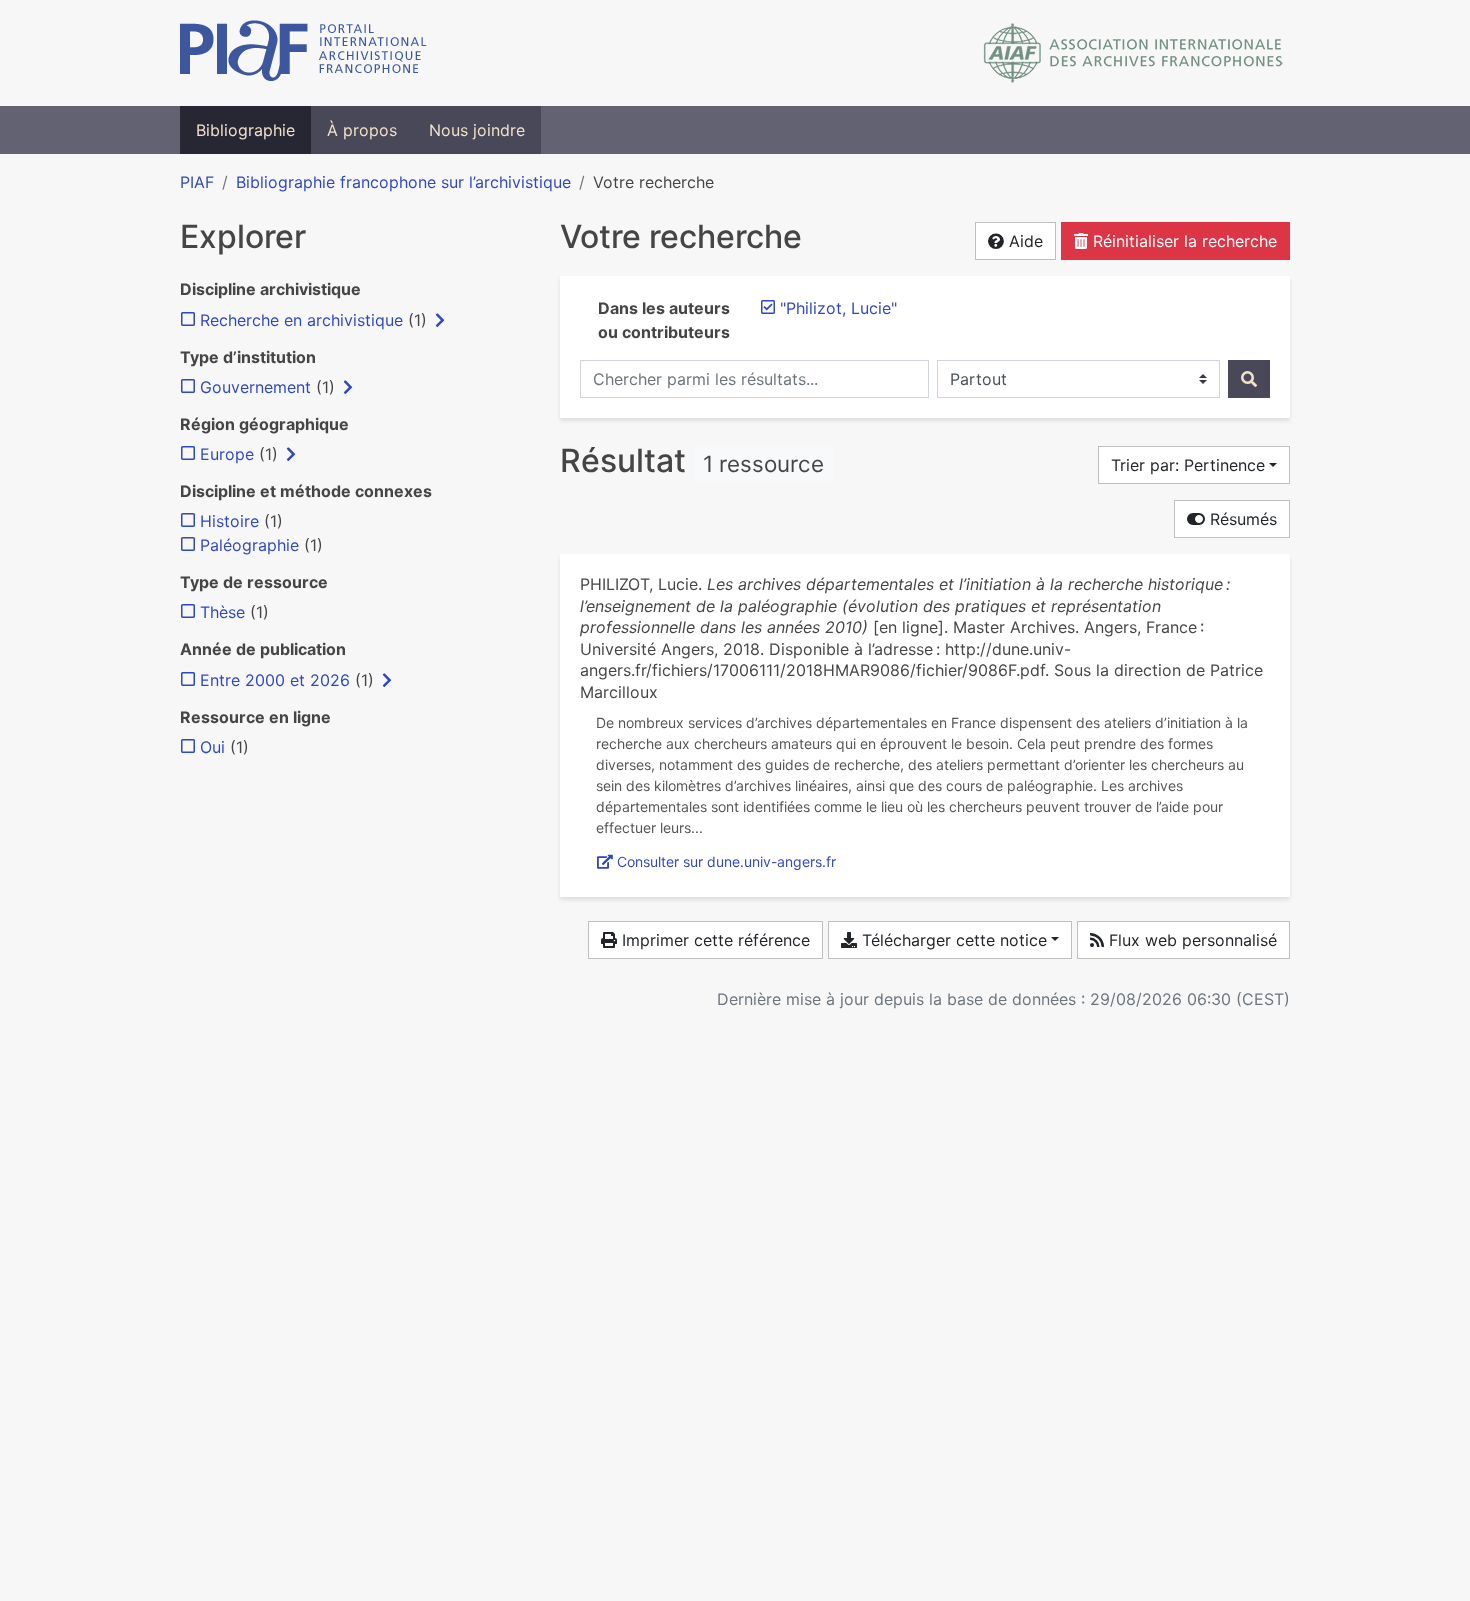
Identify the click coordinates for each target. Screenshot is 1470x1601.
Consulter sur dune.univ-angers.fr (726, 861)
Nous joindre (477, 130)
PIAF (197, 182)
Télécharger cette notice (952, 940)
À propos (362, 130)
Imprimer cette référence (713, 940)
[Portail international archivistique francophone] (303, 53)
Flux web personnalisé (1190, 940)
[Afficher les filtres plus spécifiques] (440, 320)
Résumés (1241, 519)
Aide (1023, 241)
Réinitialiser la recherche (1182, 241)
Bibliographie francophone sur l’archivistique (403, 182)
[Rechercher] (1249, 379)
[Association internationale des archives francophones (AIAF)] (1133, 53)
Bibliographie (245, 130)
